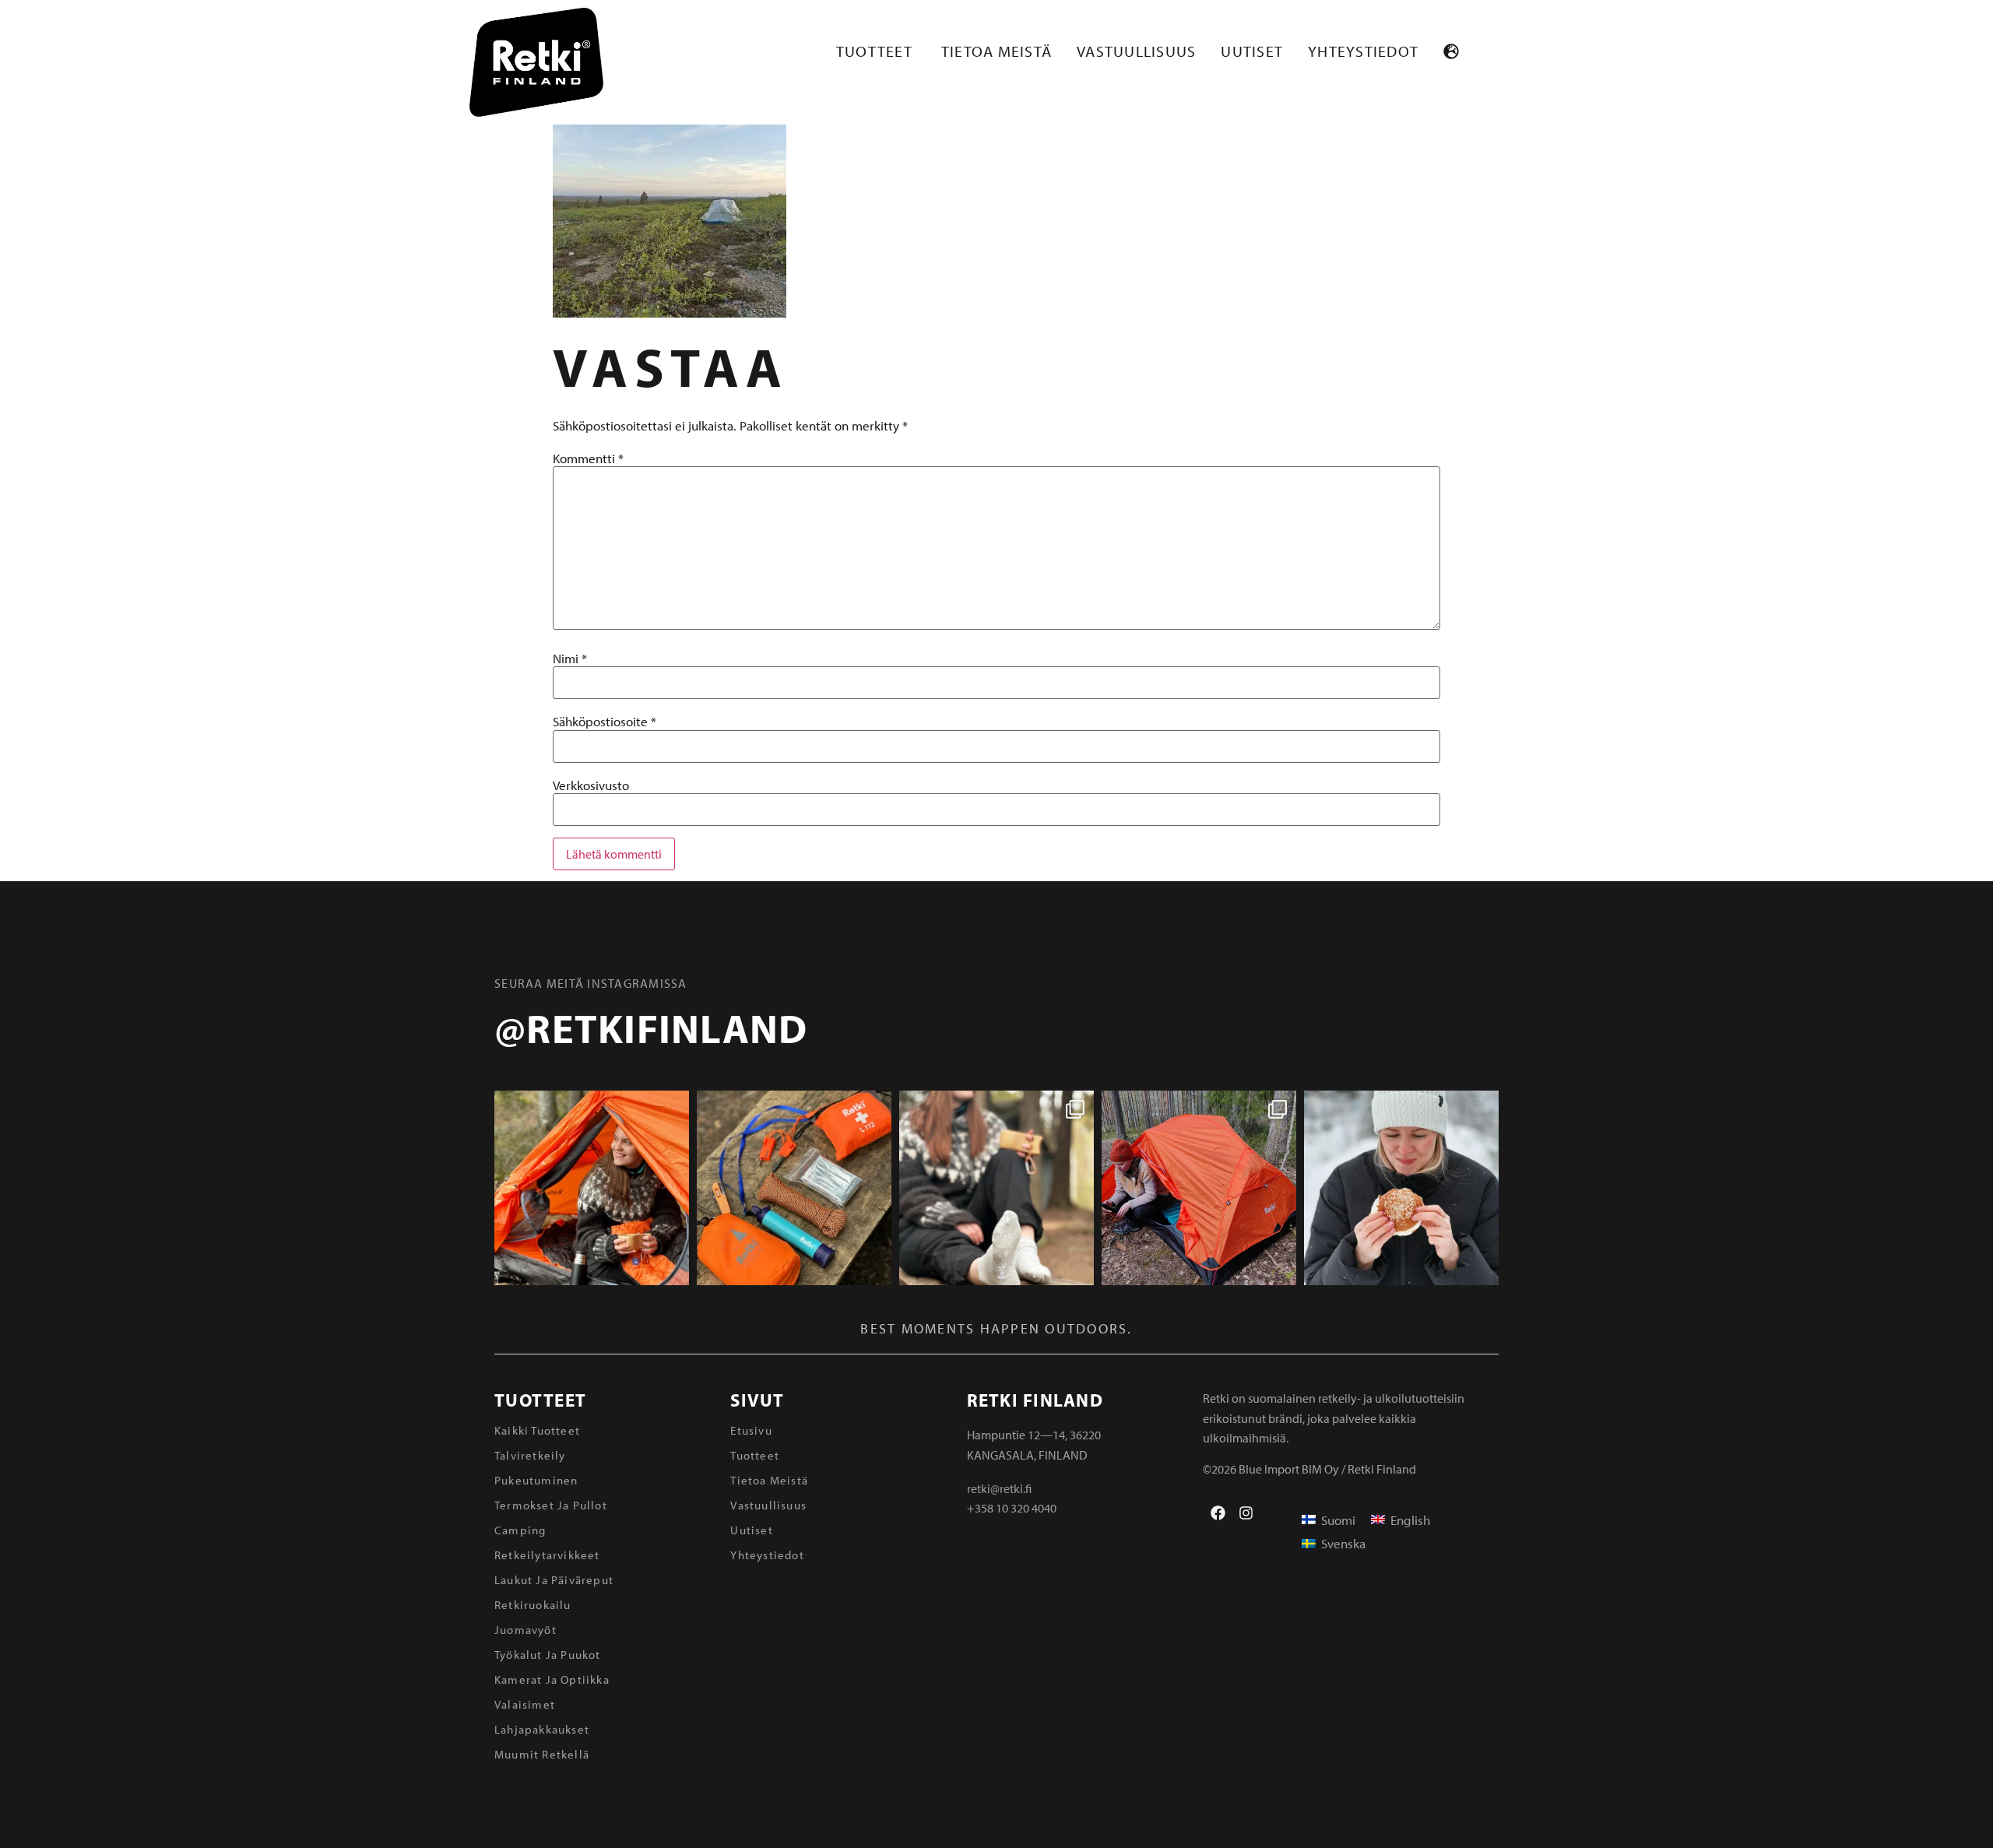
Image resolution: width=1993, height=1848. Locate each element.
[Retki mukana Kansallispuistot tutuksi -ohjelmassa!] (1199, 1188)
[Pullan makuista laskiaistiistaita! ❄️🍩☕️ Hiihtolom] (1401, 1188)
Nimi (570, 658)
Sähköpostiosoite (605, 721)
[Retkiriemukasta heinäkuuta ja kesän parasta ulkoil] (592, 1188)
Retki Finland (1035, 1400)
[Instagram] (1246, 1513)
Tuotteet (540, 1400)
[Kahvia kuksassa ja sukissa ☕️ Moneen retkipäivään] (996, 1188)
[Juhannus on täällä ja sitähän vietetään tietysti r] (794, 1188)
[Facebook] (1218, 1513)
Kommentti (588, 458)
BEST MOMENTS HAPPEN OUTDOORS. (996, 1328)
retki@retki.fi (999, 1488)
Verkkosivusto (591, 785)
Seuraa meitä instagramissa (591, 983)
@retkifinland (651, 1028)
